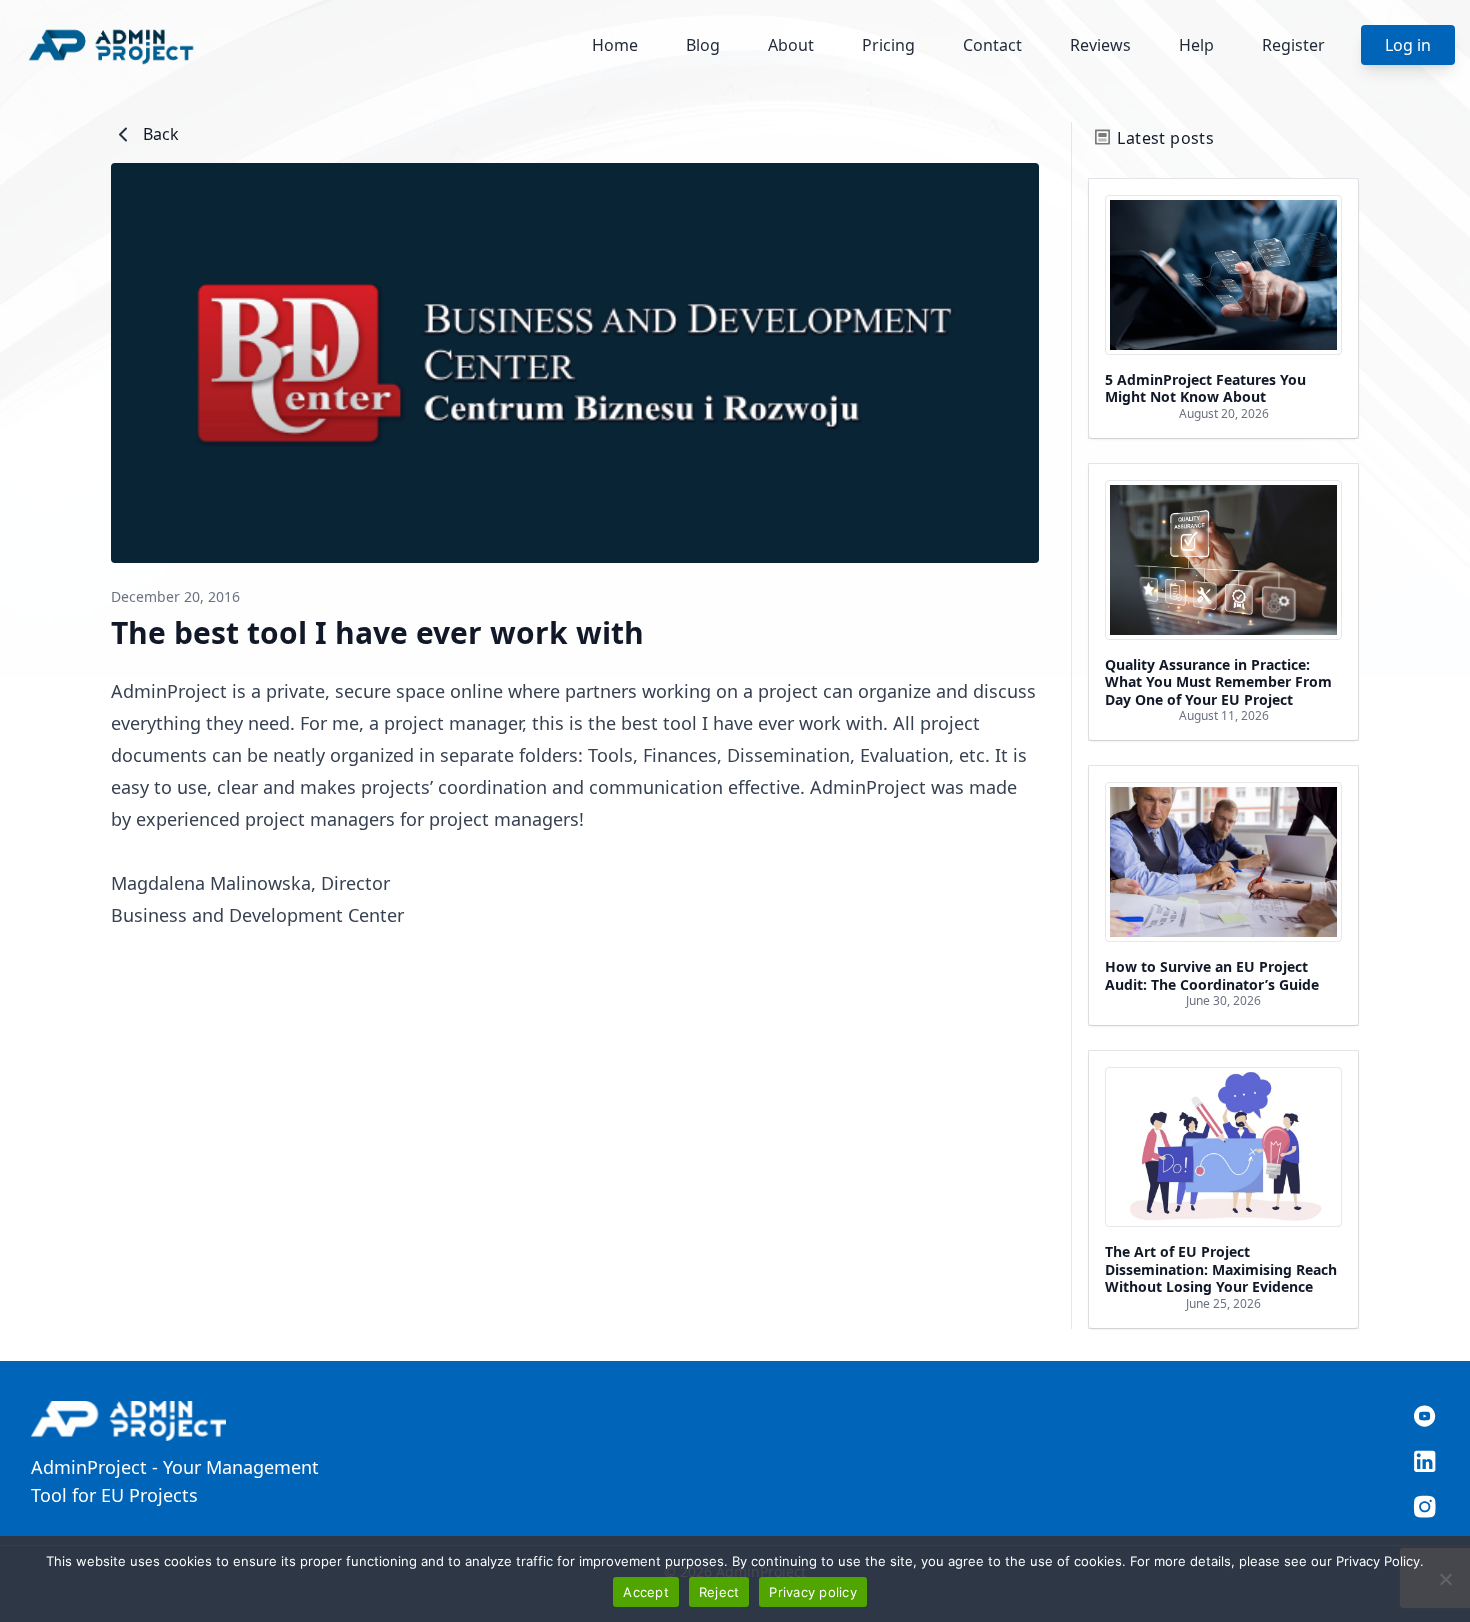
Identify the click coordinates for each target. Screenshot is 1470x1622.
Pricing (888, 45)
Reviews (1100, 45)
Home (615, 45)
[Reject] (1445, 1579)
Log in (1408, 45)
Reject (719, 1592)
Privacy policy (813, 1592)
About (791, 45)
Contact (992, 45)
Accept (646, 1592)
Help (1196, 45)
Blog (703, 45)
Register (1293, 45)
